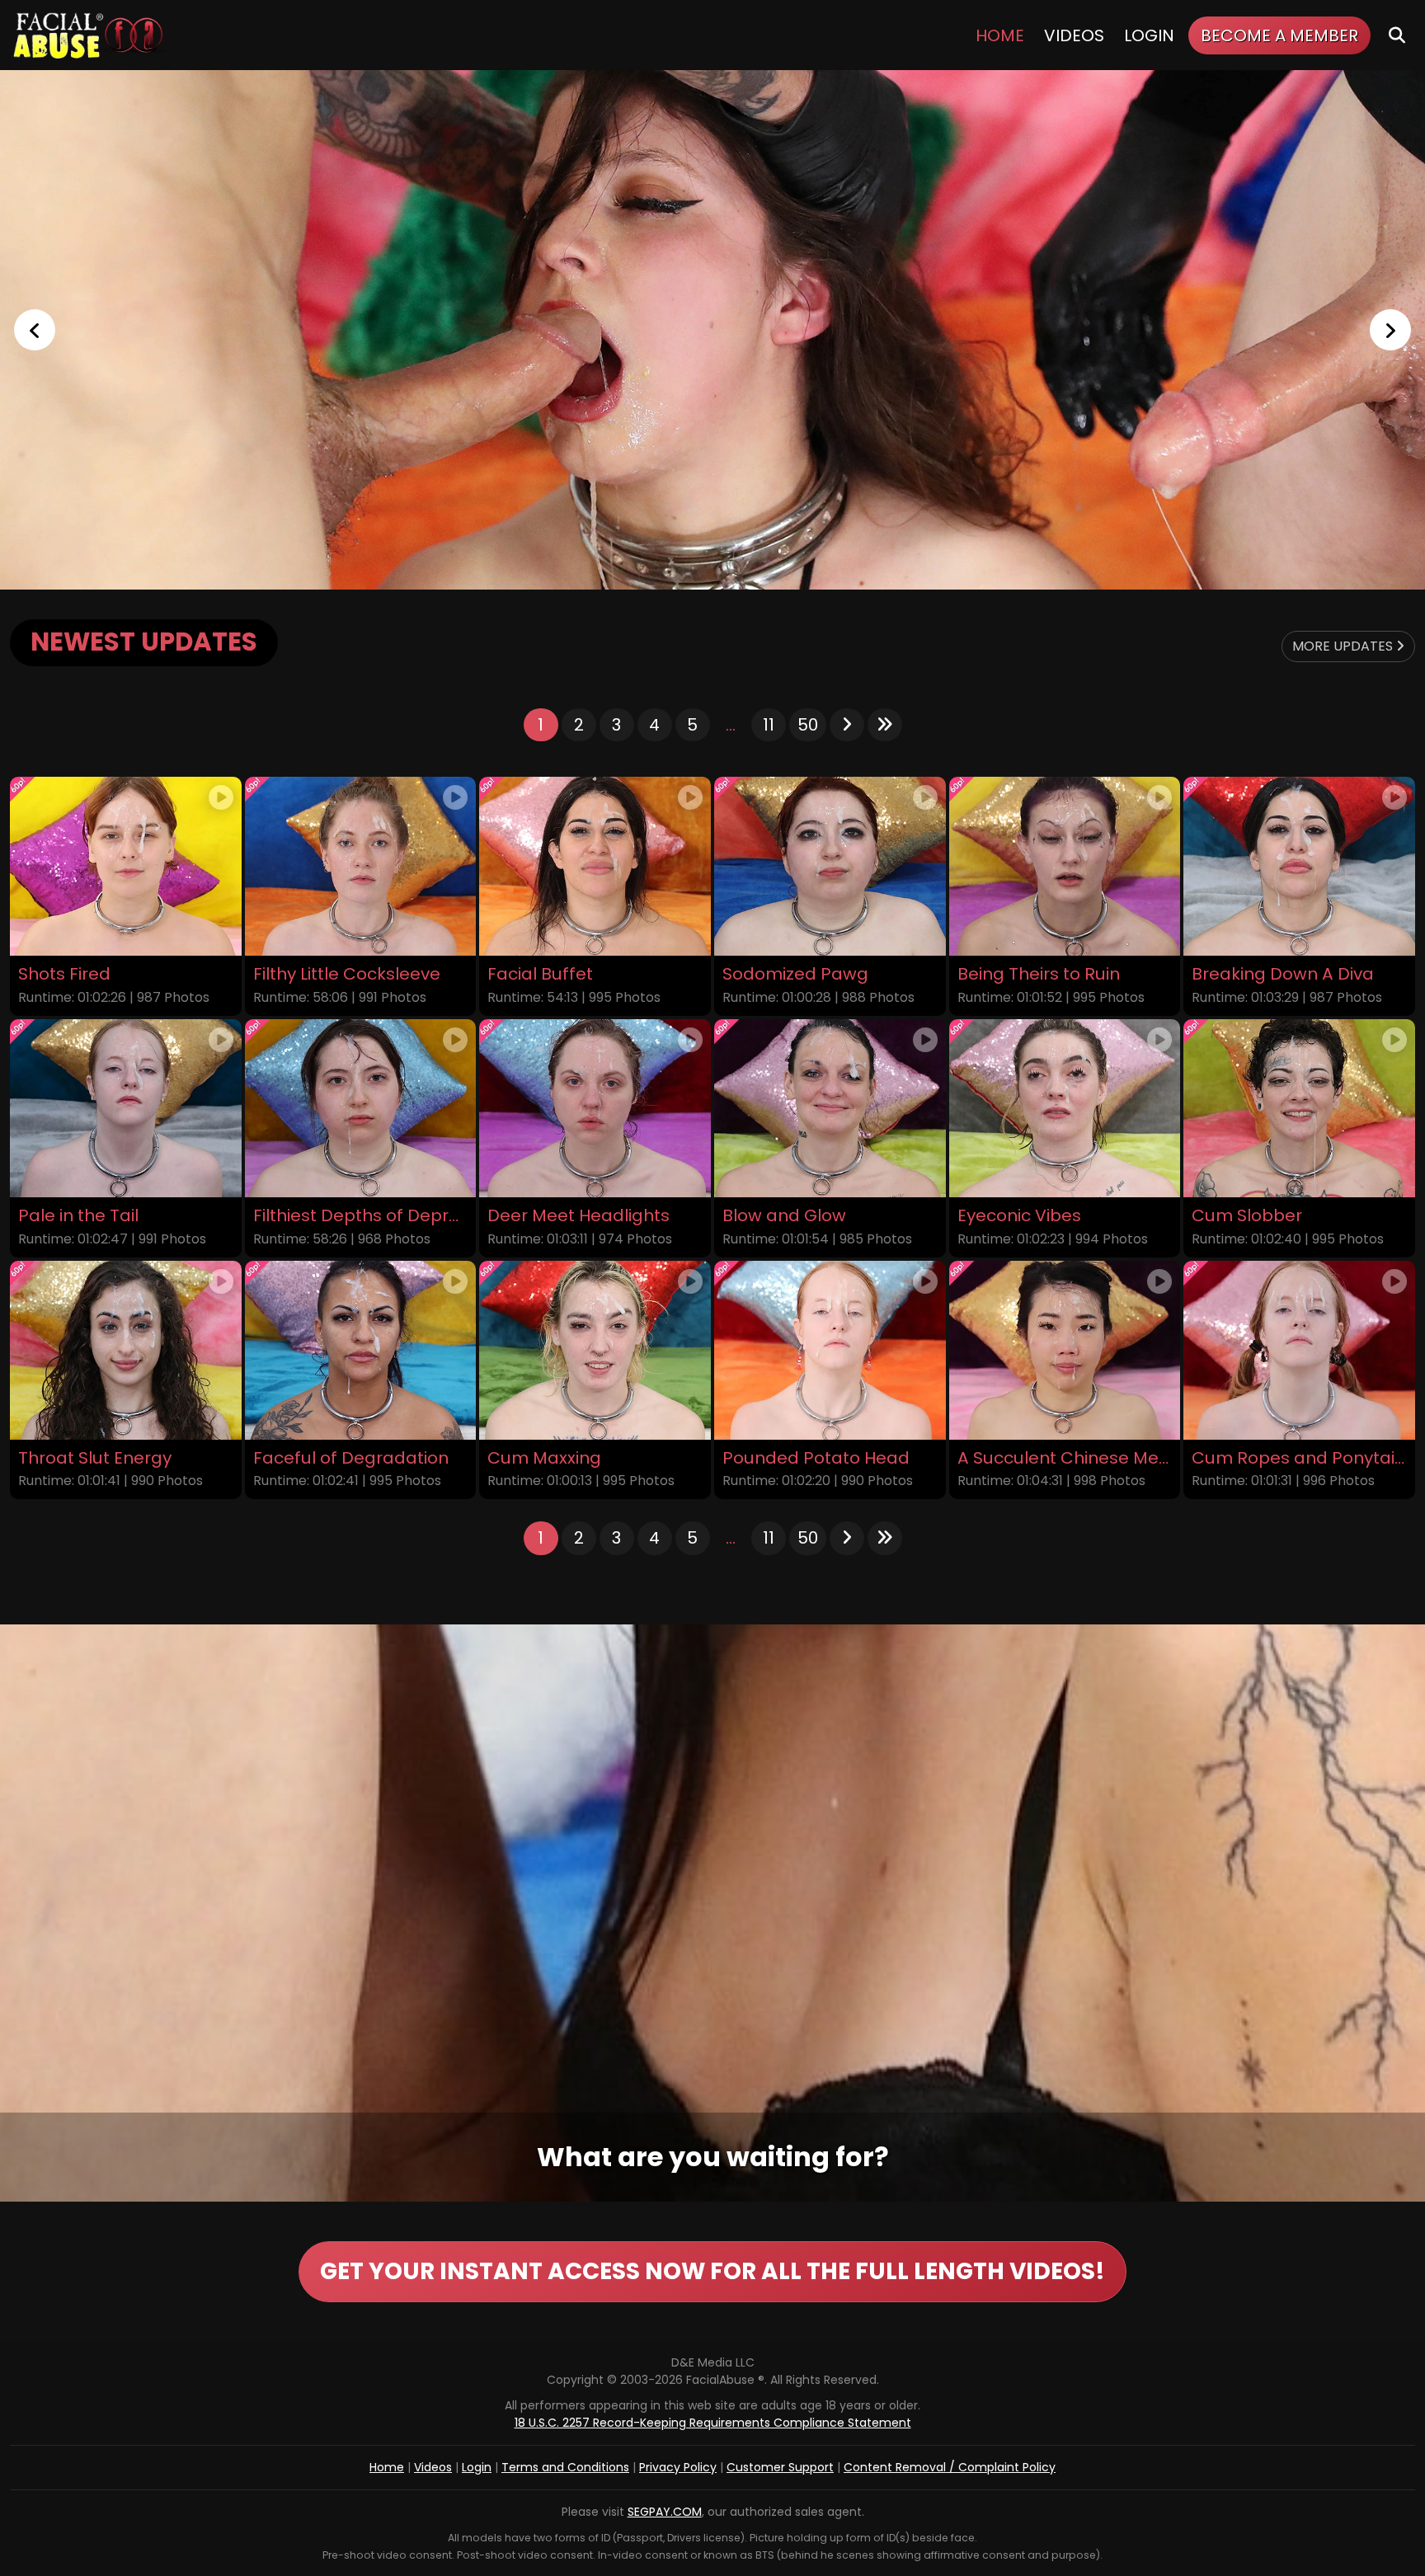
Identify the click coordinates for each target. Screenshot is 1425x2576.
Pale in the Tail (78, 1216)
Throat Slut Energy (95, 1458)
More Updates (1344, 646)
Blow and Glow (784, 1216)
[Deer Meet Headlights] (595, 1109)
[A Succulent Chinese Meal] (1065, 1350)
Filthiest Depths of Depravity (361, 1216)
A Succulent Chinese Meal (1065, 1458)
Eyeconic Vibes (1019, 1216)
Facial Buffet (540, 974)
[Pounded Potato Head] (830, 1350)
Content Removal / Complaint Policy (950, 2467)
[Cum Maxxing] (595, 1350)
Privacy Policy (678, 2467)
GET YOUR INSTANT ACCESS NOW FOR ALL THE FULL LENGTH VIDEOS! (712, 2271)
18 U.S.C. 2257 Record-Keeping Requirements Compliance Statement (713, 2423)
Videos (1074, 35)
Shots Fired (64, 974)
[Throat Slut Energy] (126, 1350)
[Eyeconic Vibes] (1065, 1109)
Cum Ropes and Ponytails (1299, 1458)
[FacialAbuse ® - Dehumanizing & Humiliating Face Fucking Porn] (712, 330)
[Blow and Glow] (830, 1109)
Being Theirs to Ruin (1039, 974)
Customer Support (780, 2467)
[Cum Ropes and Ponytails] (1299, 1350)
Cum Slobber (1247, 1216)
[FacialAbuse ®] (88, 35)
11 (769, 725)
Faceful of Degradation (351, 1458)
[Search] (1397, 35)
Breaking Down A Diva (1283, 974)
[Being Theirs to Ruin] (1065, 866)
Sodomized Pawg (795, 974)
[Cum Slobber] (1299, 1109)
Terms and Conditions (565, 2467)
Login (1149, 35)
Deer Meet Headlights (578, 1216)
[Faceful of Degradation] (361, 1350)
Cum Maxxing (544, 1458)
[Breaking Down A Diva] (1299, 866)
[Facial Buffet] (595, 866)
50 (808, 725)
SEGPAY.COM (665, 2512)
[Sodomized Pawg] (830, 866)
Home (1000, 35)
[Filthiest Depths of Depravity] (361, 1109)
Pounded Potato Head (816, 1458)
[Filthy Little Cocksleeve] (361, 866)
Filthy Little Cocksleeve (347, 974)
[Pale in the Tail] (126, 1109)
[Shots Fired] (126, 866)
